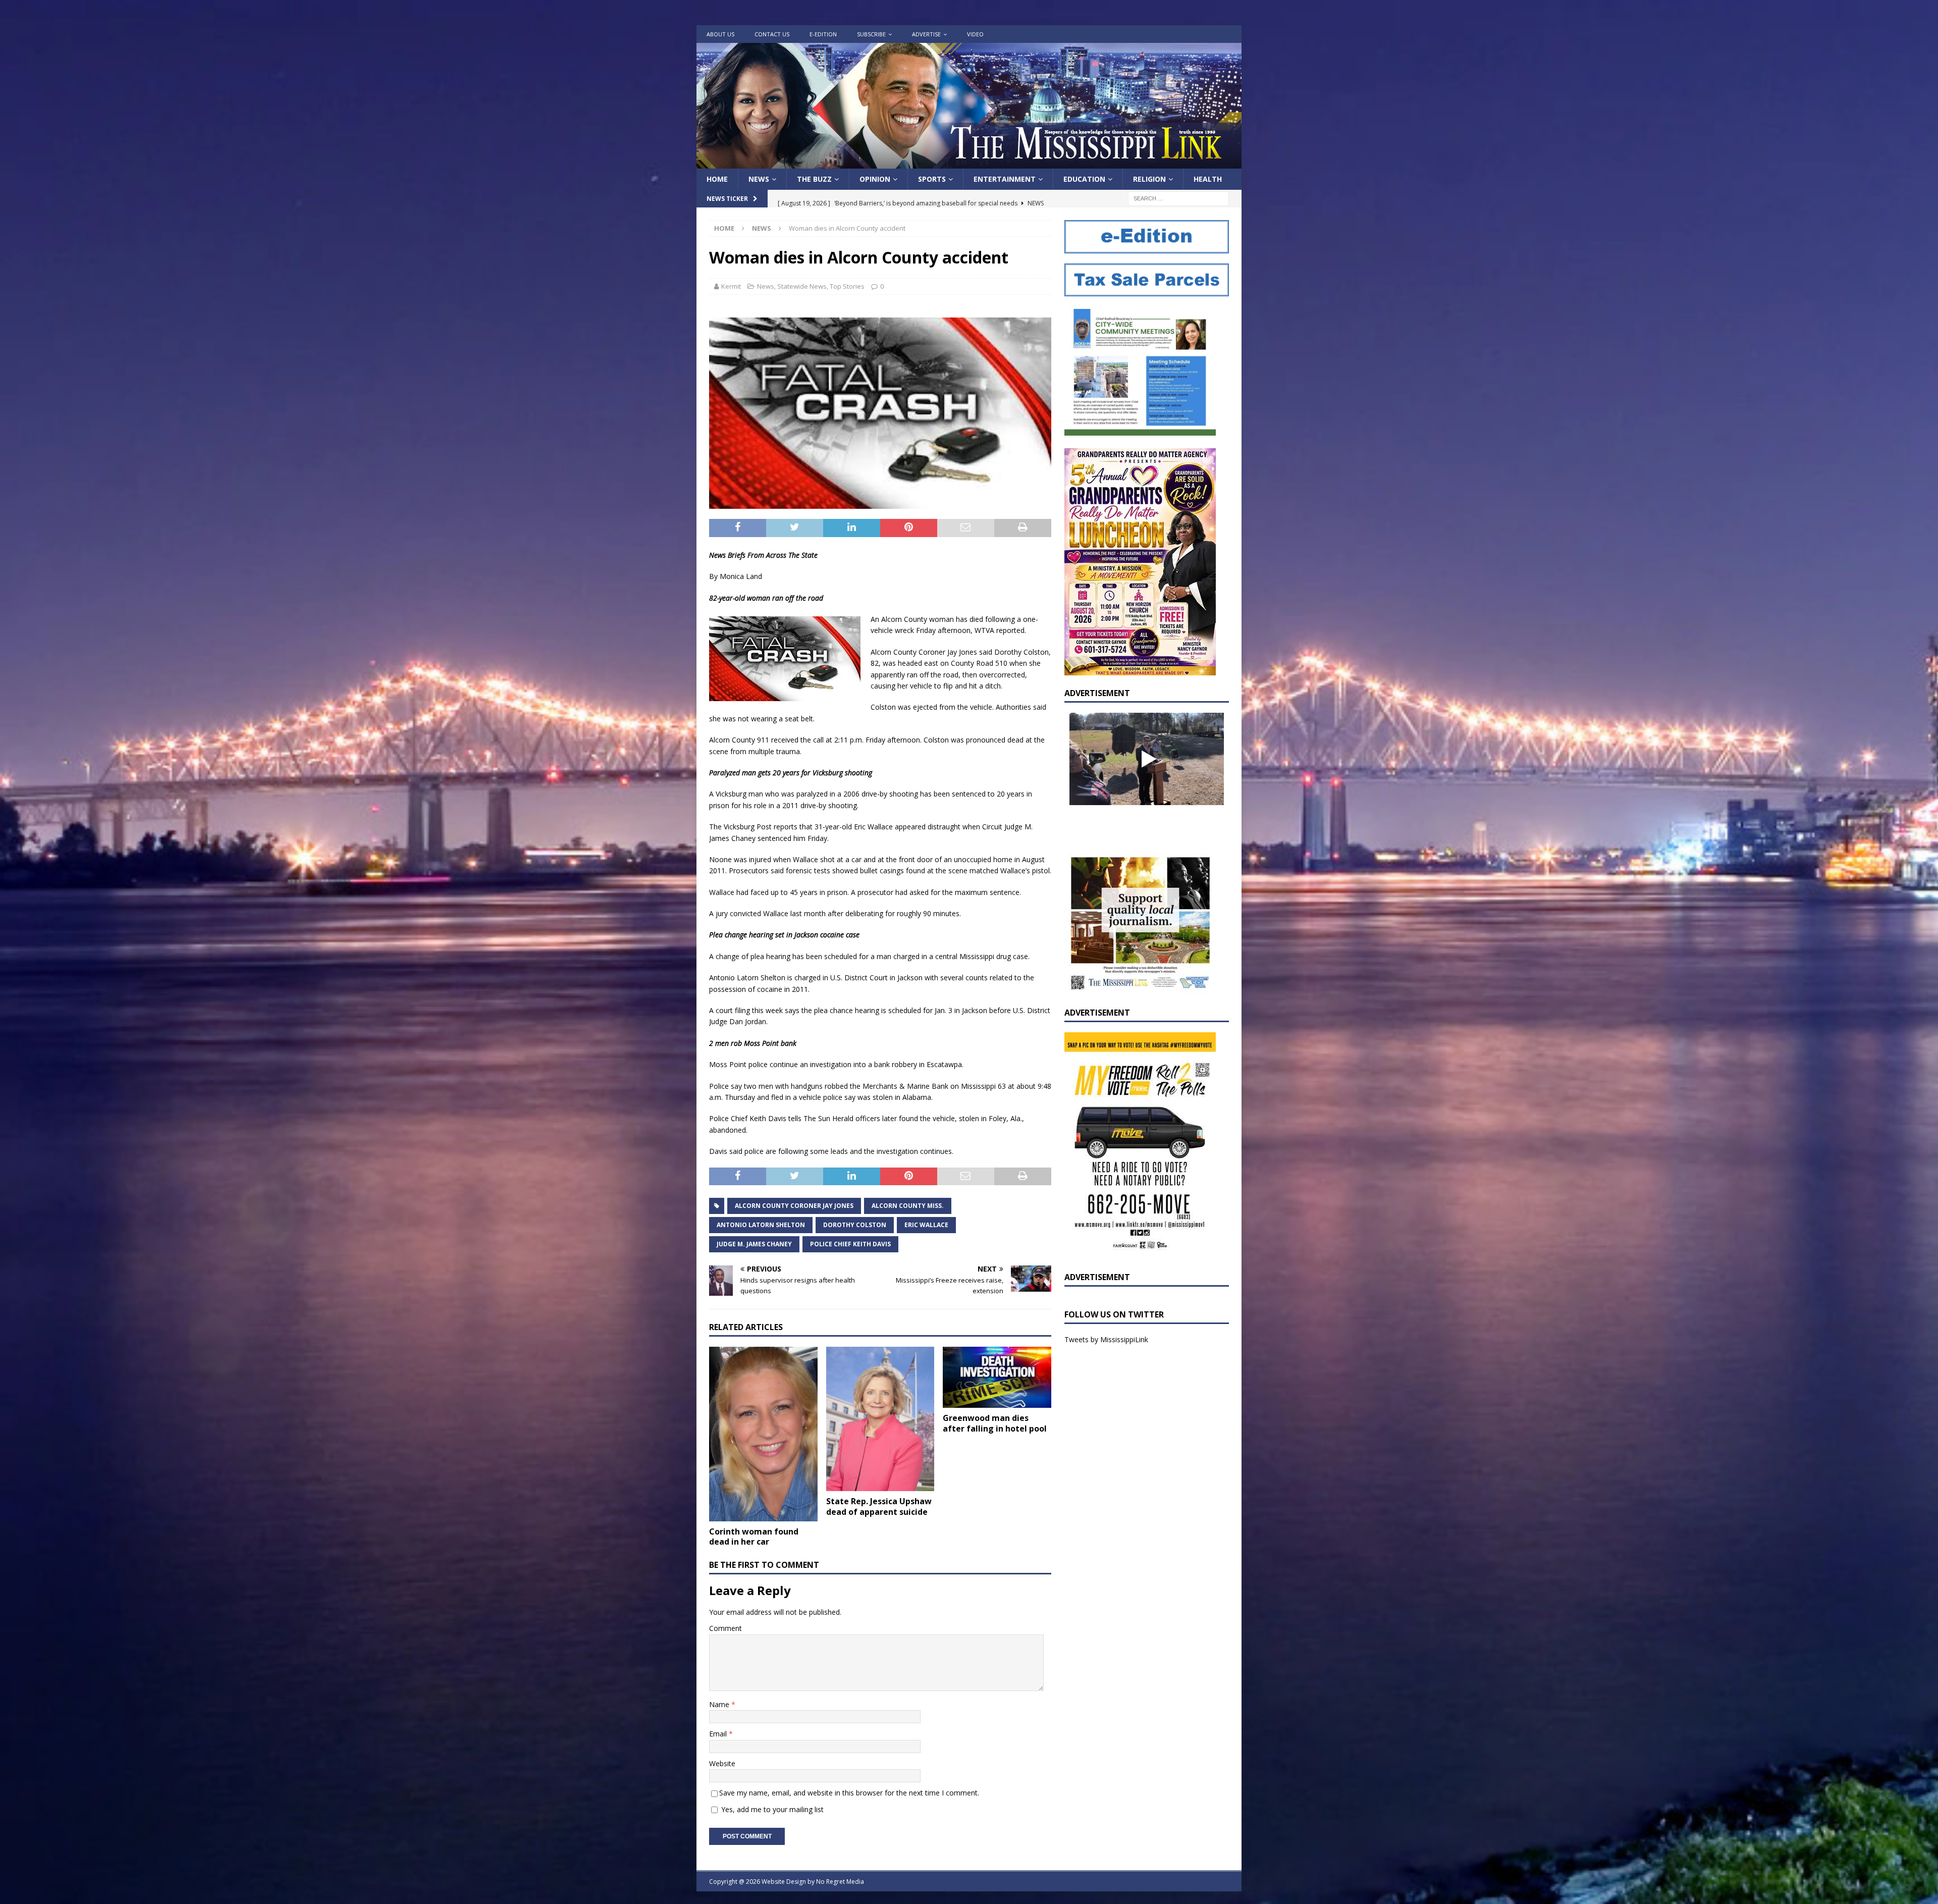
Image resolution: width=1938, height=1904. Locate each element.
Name (720, 1704)
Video (975, 34)
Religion (1149, 179)
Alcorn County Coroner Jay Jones (794, 1206)
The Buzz (814, 179)
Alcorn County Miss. (908, 1206)
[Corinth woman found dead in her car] (763, 1434)
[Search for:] (1178, 198)
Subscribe (871, 34)
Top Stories (847, 286)
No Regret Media (840, 1882)
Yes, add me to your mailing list (771, 1809)
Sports (932, 179)
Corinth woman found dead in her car (754, 1537)
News (759, 179)
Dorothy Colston (855, 1225)
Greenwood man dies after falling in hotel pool (995, 1423)
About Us (720, 34)
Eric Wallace (926, 1225)
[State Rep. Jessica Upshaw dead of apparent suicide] (880, 1419)
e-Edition (823, 34)
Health (1208, 179)
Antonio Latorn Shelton (761, 1225)
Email (719, 1734)
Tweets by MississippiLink (1106, 1339)
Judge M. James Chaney (754, 1244)
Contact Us (772, 34)
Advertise (926, 34)
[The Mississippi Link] (969, 163)
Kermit (731, 286)
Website (722, 1763)
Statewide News (802, 286)
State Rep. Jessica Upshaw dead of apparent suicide (879, 1506)
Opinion (875, 179)
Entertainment (1005, 179)
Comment (725, 1628)
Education (1084, 179)
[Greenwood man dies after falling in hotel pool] (997, 1378)
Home (717, 179)
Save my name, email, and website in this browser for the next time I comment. (849, 1793)
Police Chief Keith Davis (850, 1244)
